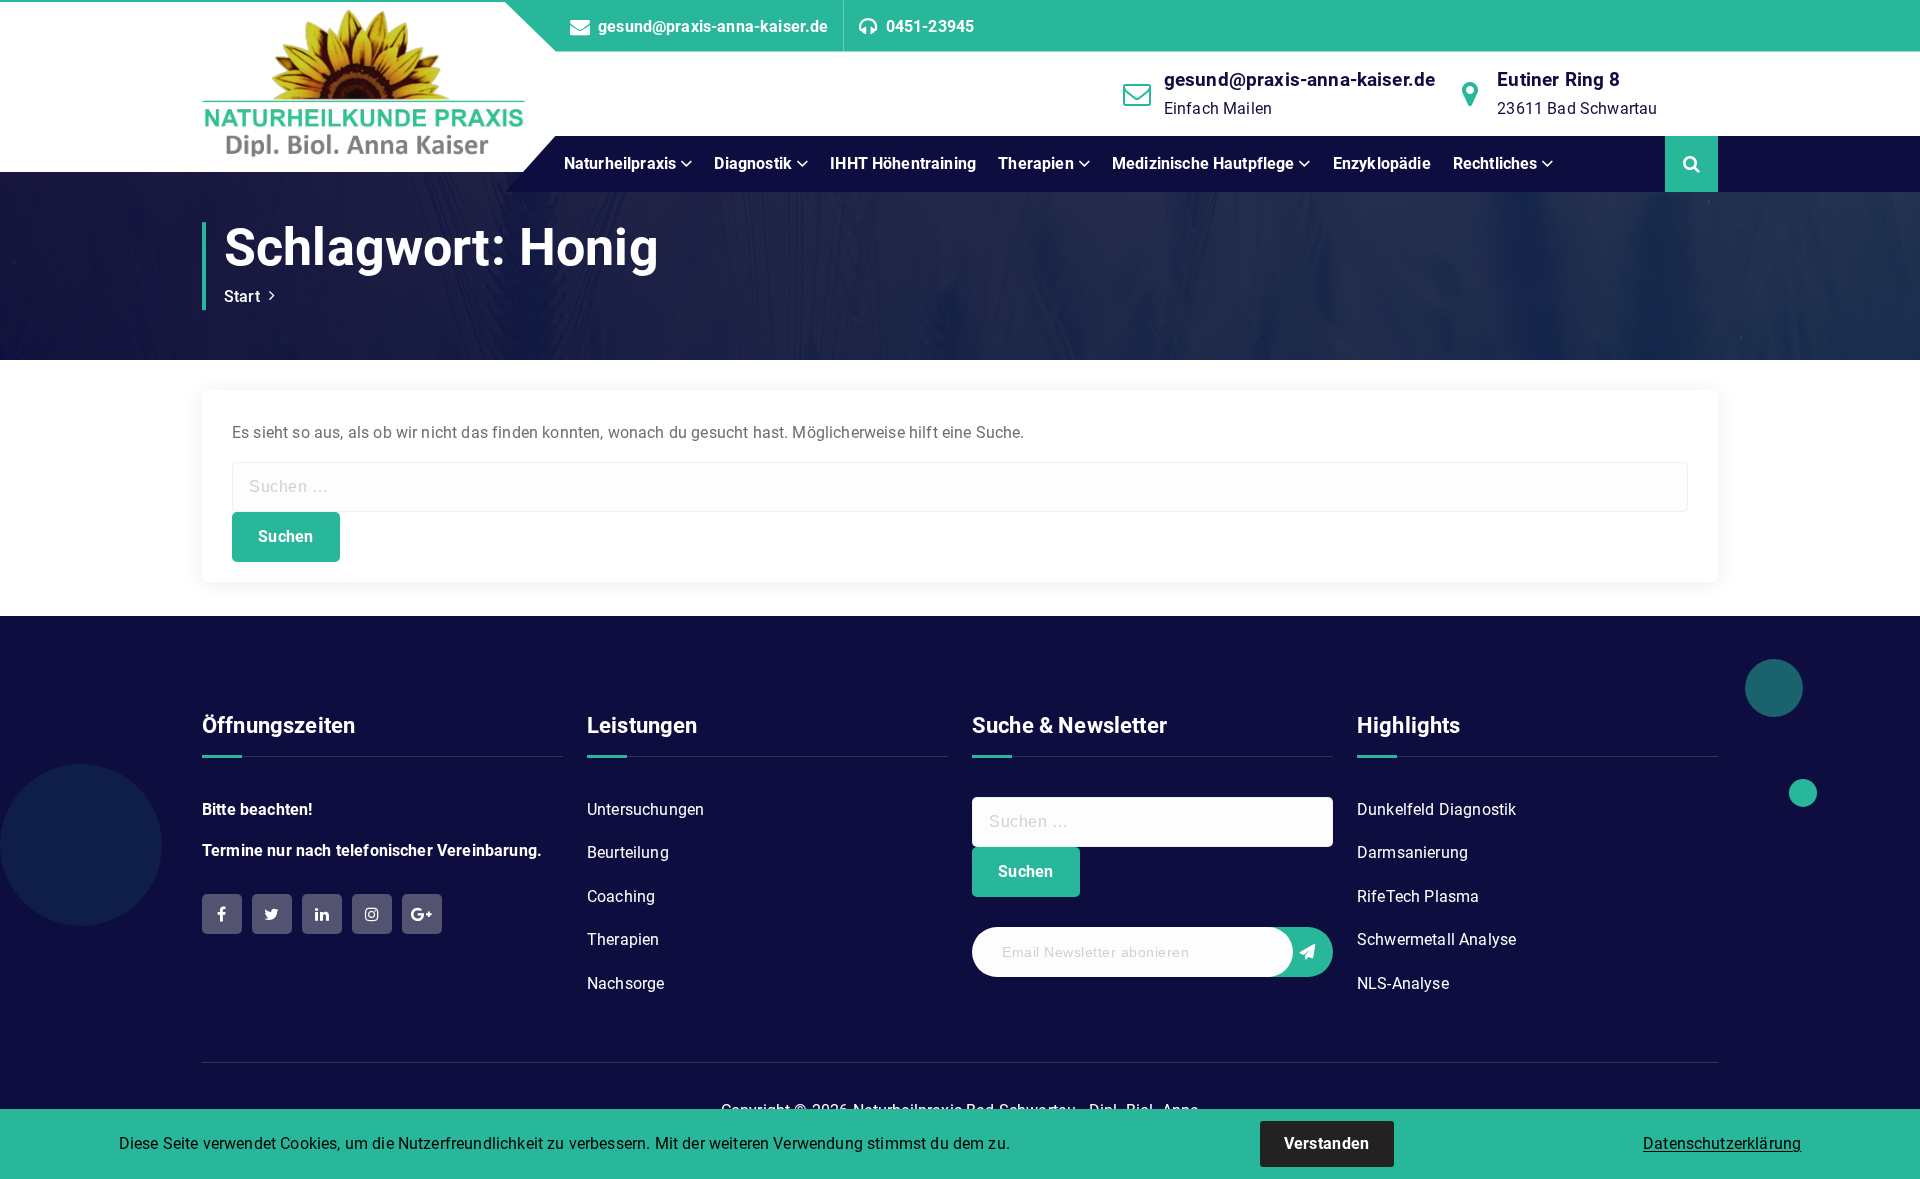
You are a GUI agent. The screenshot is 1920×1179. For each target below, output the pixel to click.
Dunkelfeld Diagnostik (1436, 809)
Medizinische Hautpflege (1203, 163)
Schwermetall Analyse (1436, 939)
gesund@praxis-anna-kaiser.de (713, 26)
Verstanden (1327, 1143)
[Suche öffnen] (1691, 164)
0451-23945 (930, 26)
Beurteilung (628, 852)
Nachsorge (625, 983)
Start (242, 296)
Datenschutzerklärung (1722, 1143)
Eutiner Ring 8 (1558, 79)
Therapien (1035, 163)
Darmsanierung (1412, 852)
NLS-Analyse (1403, 983)
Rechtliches (1495, 163)
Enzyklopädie (1382, 163)
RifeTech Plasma (1418, 896)
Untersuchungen (645, 809)
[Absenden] (1298, 952)
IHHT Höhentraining (903, 163)
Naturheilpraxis (620, 163)
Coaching (621, 896)
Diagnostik (753, 163)
